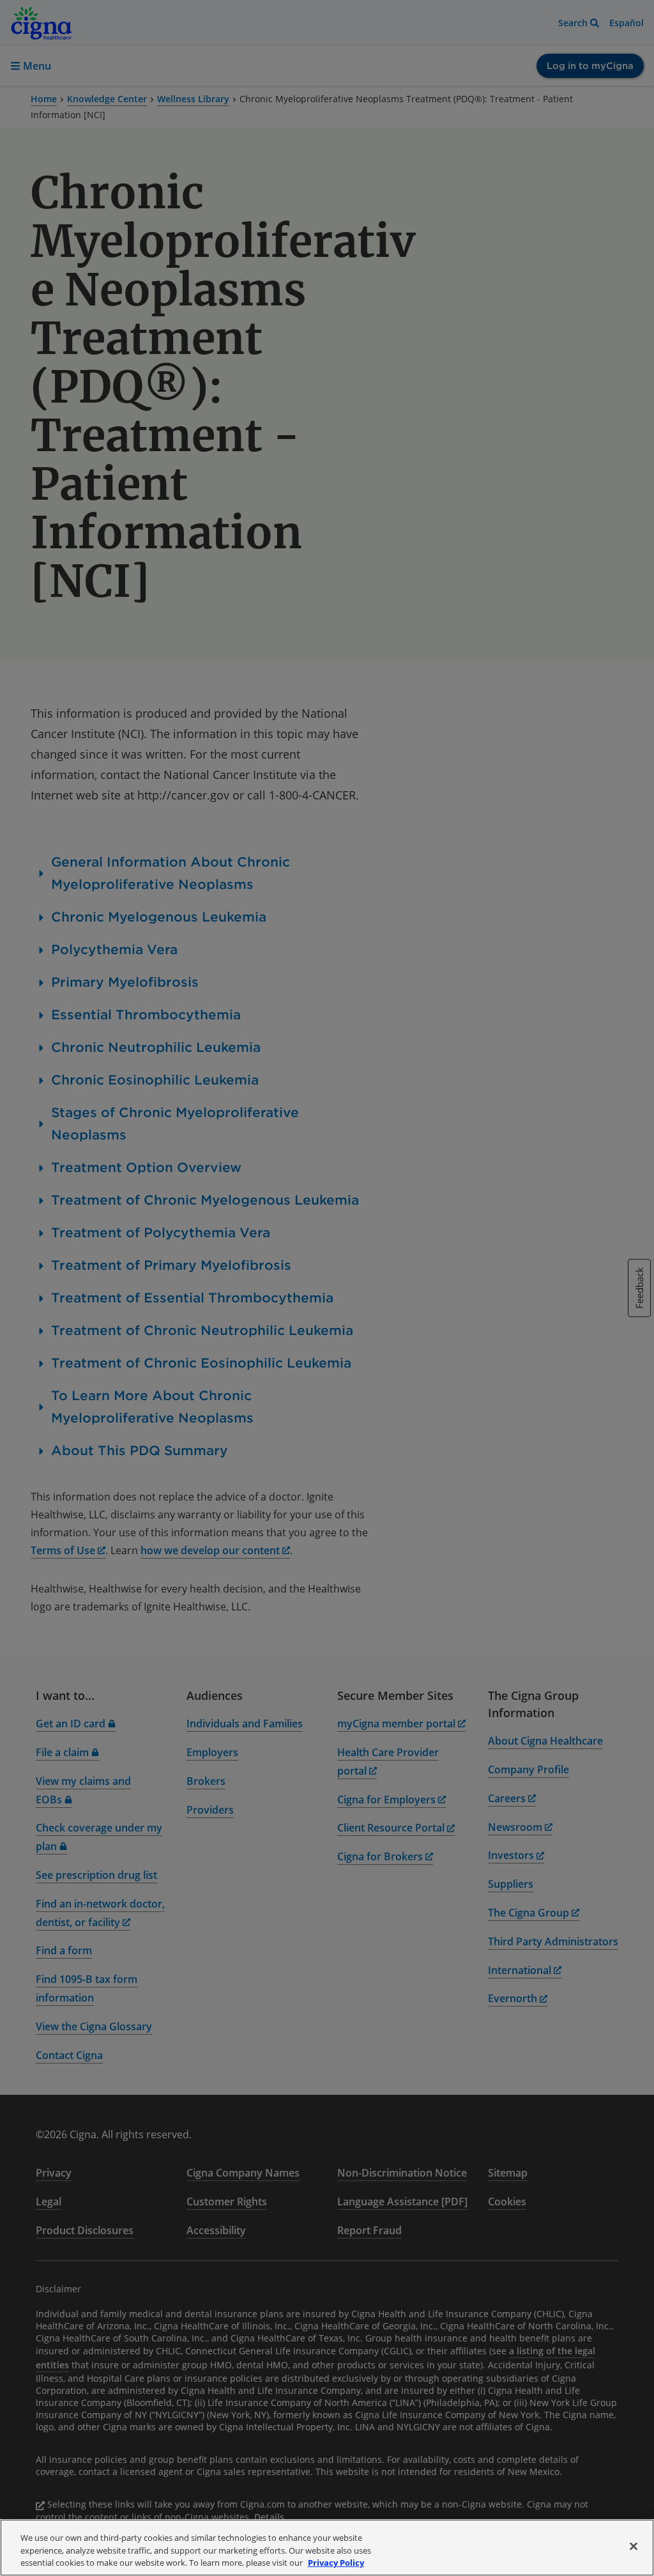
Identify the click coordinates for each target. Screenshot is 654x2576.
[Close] (634, 2546)
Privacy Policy (336, 2563)
